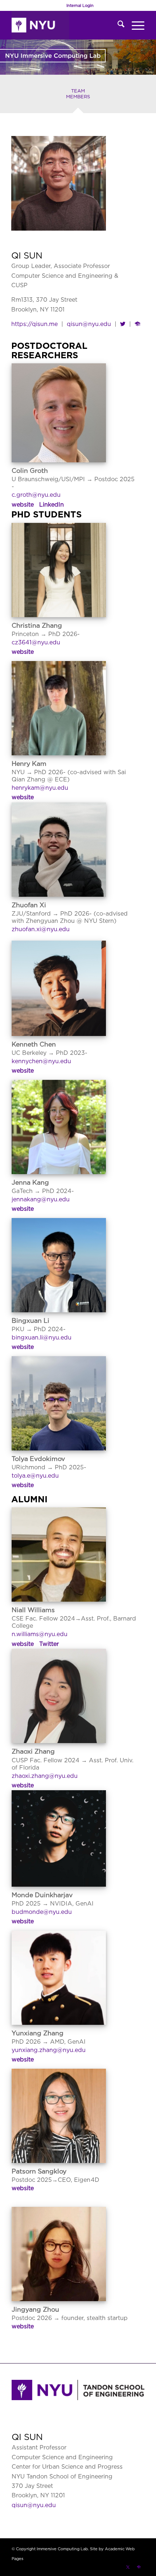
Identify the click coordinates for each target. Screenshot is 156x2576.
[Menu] (134, 25)
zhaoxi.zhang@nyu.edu (45, 1776)
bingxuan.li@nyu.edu (42, 1337)
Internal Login (80, 5)
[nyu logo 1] (65, 25)
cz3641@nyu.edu (36, 642)
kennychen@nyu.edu (41, 1061)
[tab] (78, 96)
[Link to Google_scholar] (137, 324)
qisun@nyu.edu (89, 324)
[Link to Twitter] (123, 324)
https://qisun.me (34, 324)
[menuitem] (80, 5)
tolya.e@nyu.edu (35, 1475)
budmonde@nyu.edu (42, 1912)
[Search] (117, 25)
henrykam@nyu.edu (40, 788)
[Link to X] (128, 2567)
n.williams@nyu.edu (40, 1634)
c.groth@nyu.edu (36, 495)
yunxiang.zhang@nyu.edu (49, 2050)
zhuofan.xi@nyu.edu (41, 929)
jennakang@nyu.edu (41, 1199)
